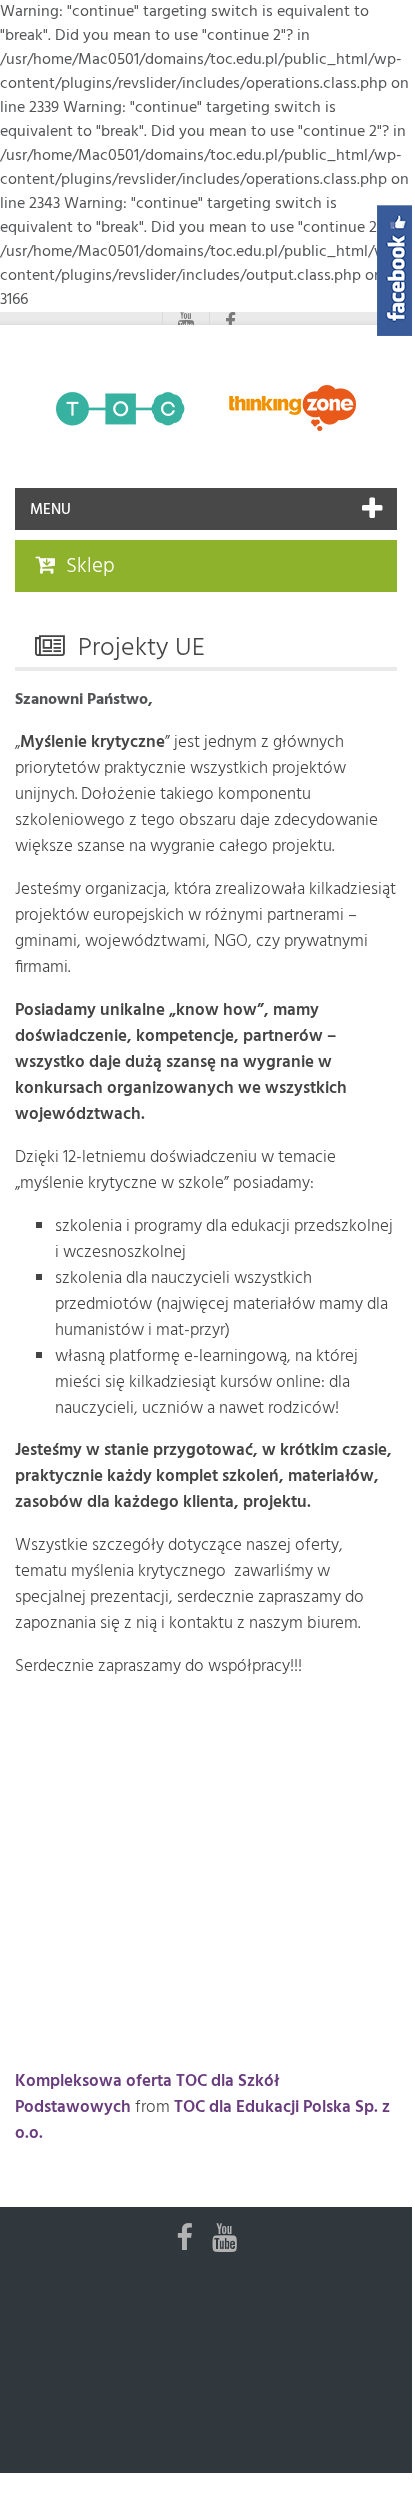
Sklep (90, 566)
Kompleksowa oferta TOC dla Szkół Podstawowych (147, 2094)
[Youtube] (186, 322)
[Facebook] (230, 322)
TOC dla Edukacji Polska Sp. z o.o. (202, 2120)
